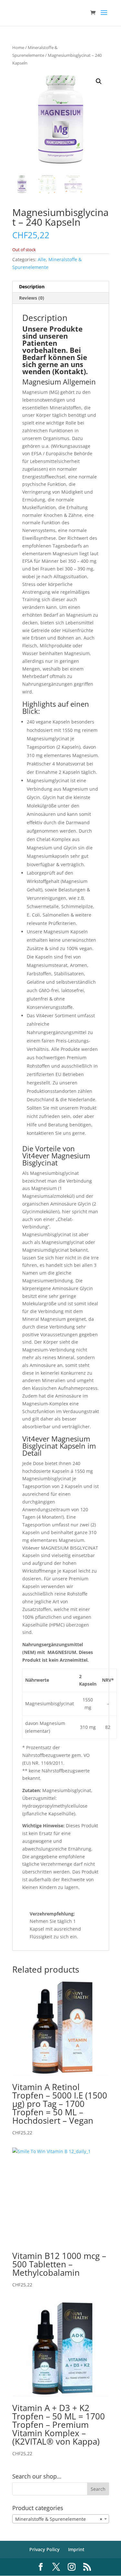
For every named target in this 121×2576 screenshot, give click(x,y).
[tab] (61, 287)
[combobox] (61, 2519)
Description (32, 287)
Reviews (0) (32, 298)
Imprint (76, 2549)
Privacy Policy (45, 2549)
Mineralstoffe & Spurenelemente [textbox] (59, 2519)
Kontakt (69, 371)
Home (18, 47)
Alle (42, 259)
